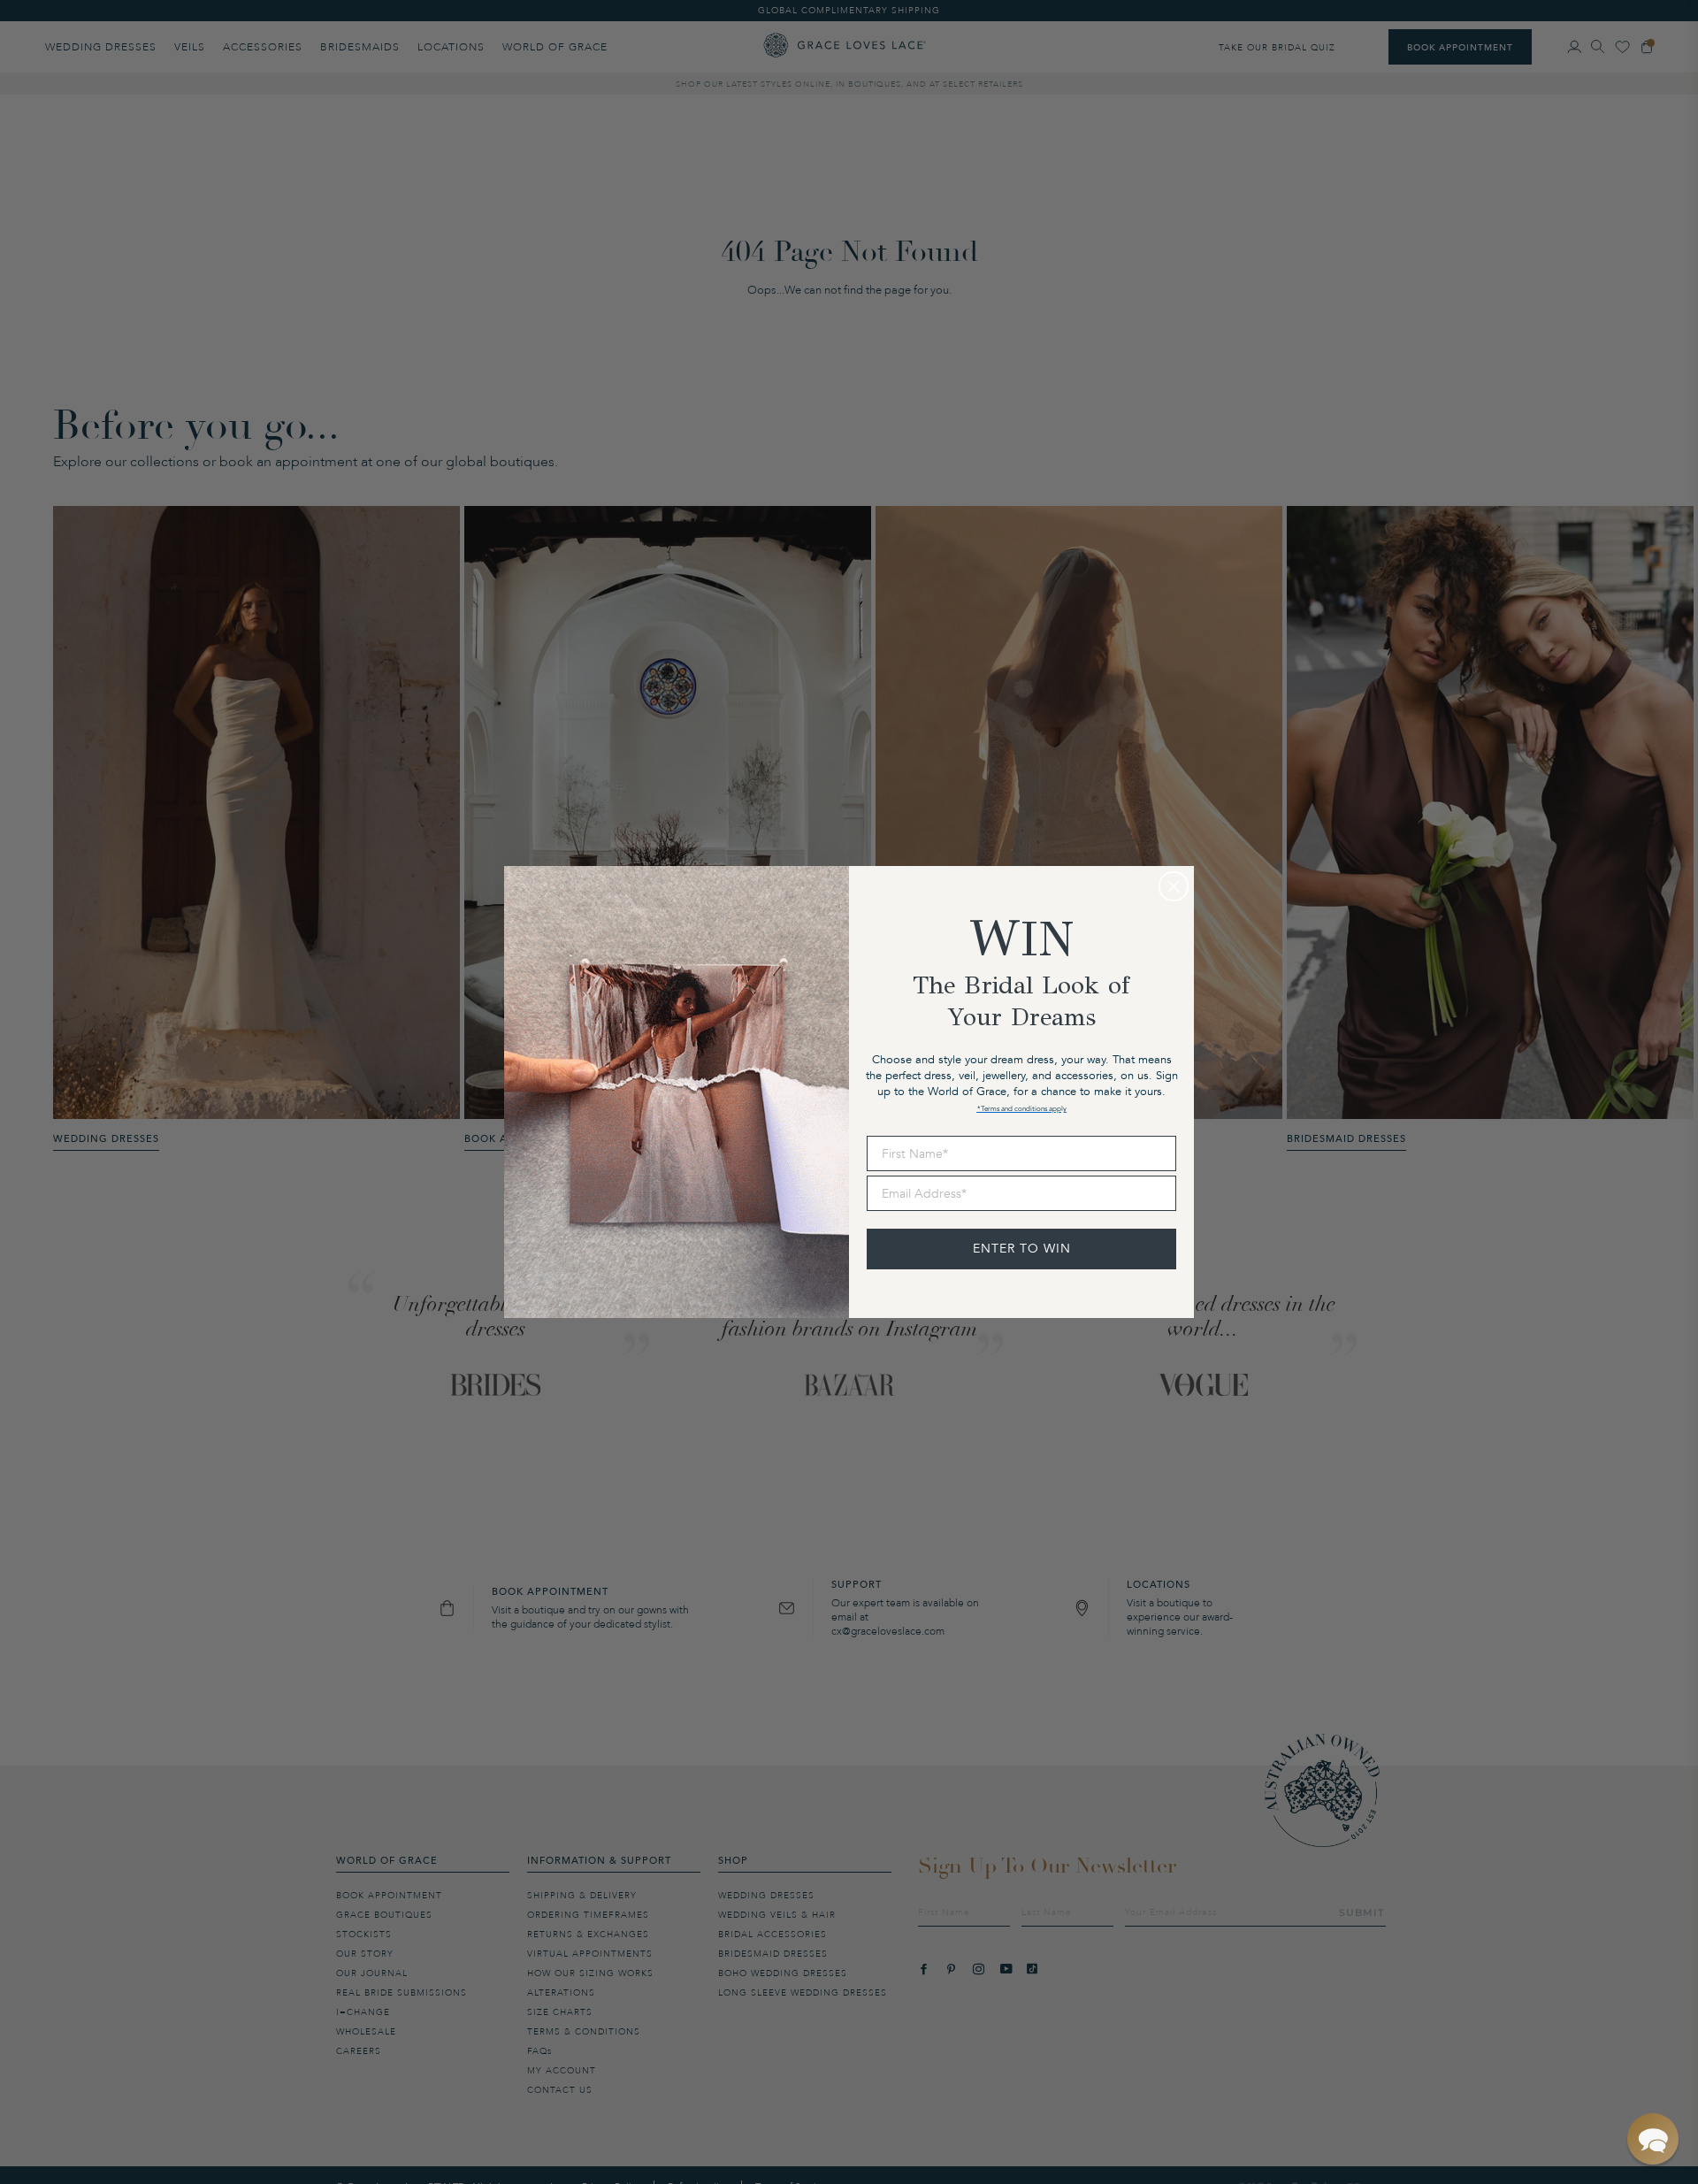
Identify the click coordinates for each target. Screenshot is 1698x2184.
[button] (1653, 2139)
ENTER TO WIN (1022, 1249)
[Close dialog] (1174, 886)
